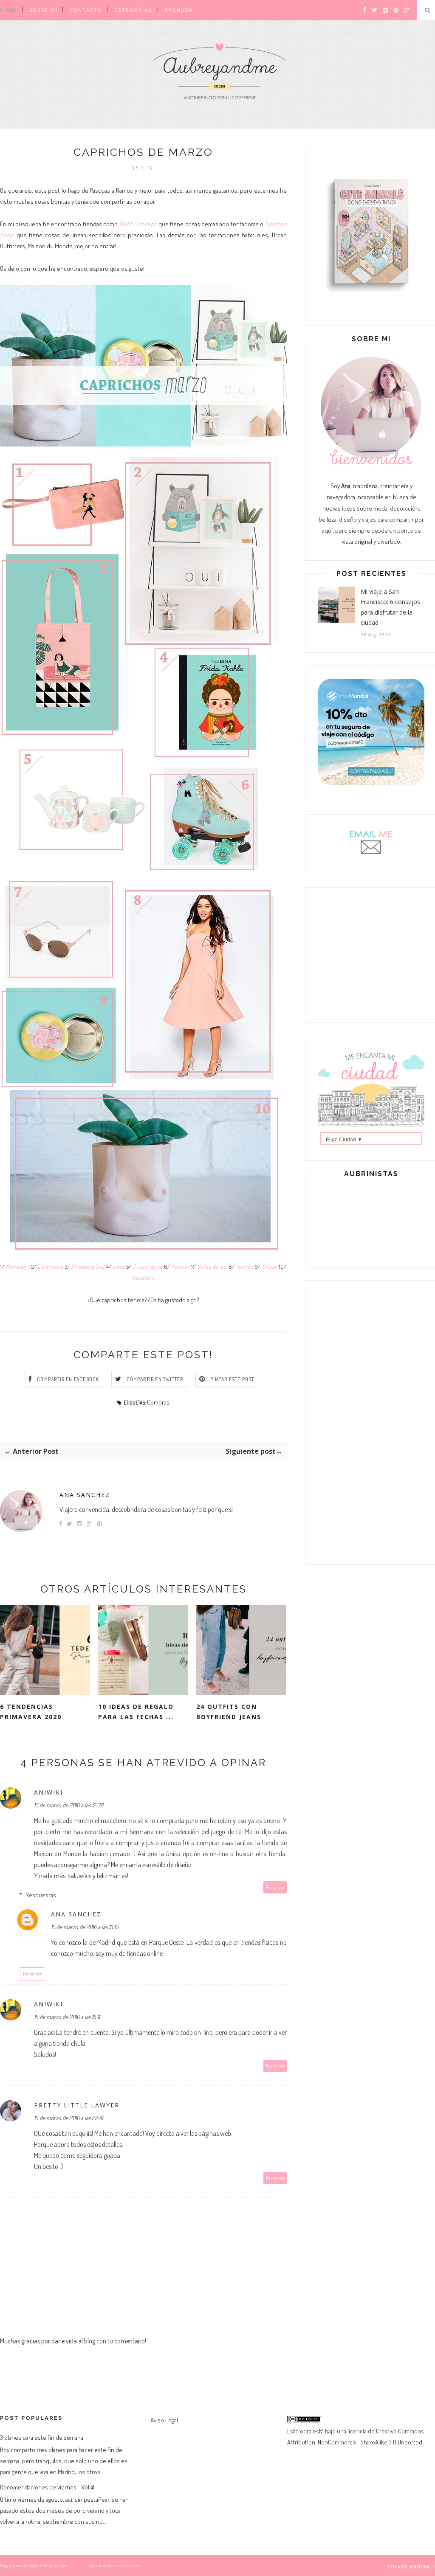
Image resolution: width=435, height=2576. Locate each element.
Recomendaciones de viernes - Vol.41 (47, 2487)
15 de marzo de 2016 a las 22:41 (68, 2118)
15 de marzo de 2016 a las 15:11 (67, 2017)
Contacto (86, 10)
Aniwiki (48, 1792)
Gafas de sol (212, 1266)
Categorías (133, 10)
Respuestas (41, 1895)
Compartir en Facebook (68, 1379)
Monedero (18, 1266)
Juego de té (148, 1266)
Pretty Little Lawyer (77, 2105)
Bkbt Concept (139, 224)
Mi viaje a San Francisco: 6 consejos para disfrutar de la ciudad (390, 607)
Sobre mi (44, 10)
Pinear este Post (232, 1379)
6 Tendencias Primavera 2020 (31, 1712)
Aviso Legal (164, 2420)
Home (9, 10)
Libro (119, 1266)
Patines (181, 1266)
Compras (158, 1402)
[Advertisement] (371, 953)
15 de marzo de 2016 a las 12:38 (69, 1805)
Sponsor (179, 10)
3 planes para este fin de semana (42, 2437)
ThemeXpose (78, 2565)
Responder (275, 1887)
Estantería (50, 1266)
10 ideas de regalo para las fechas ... (136, 1712)
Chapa (269, 1266)
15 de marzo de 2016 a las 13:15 (85, 1927)
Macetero (144, 1277)
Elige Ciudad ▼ (344, 1140)
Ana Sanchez (85, 1495)
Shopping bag (88, 1266)
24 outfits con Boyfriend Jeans (229, 1712)
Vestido (245, 1266)
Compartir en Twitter (155, 1379)
